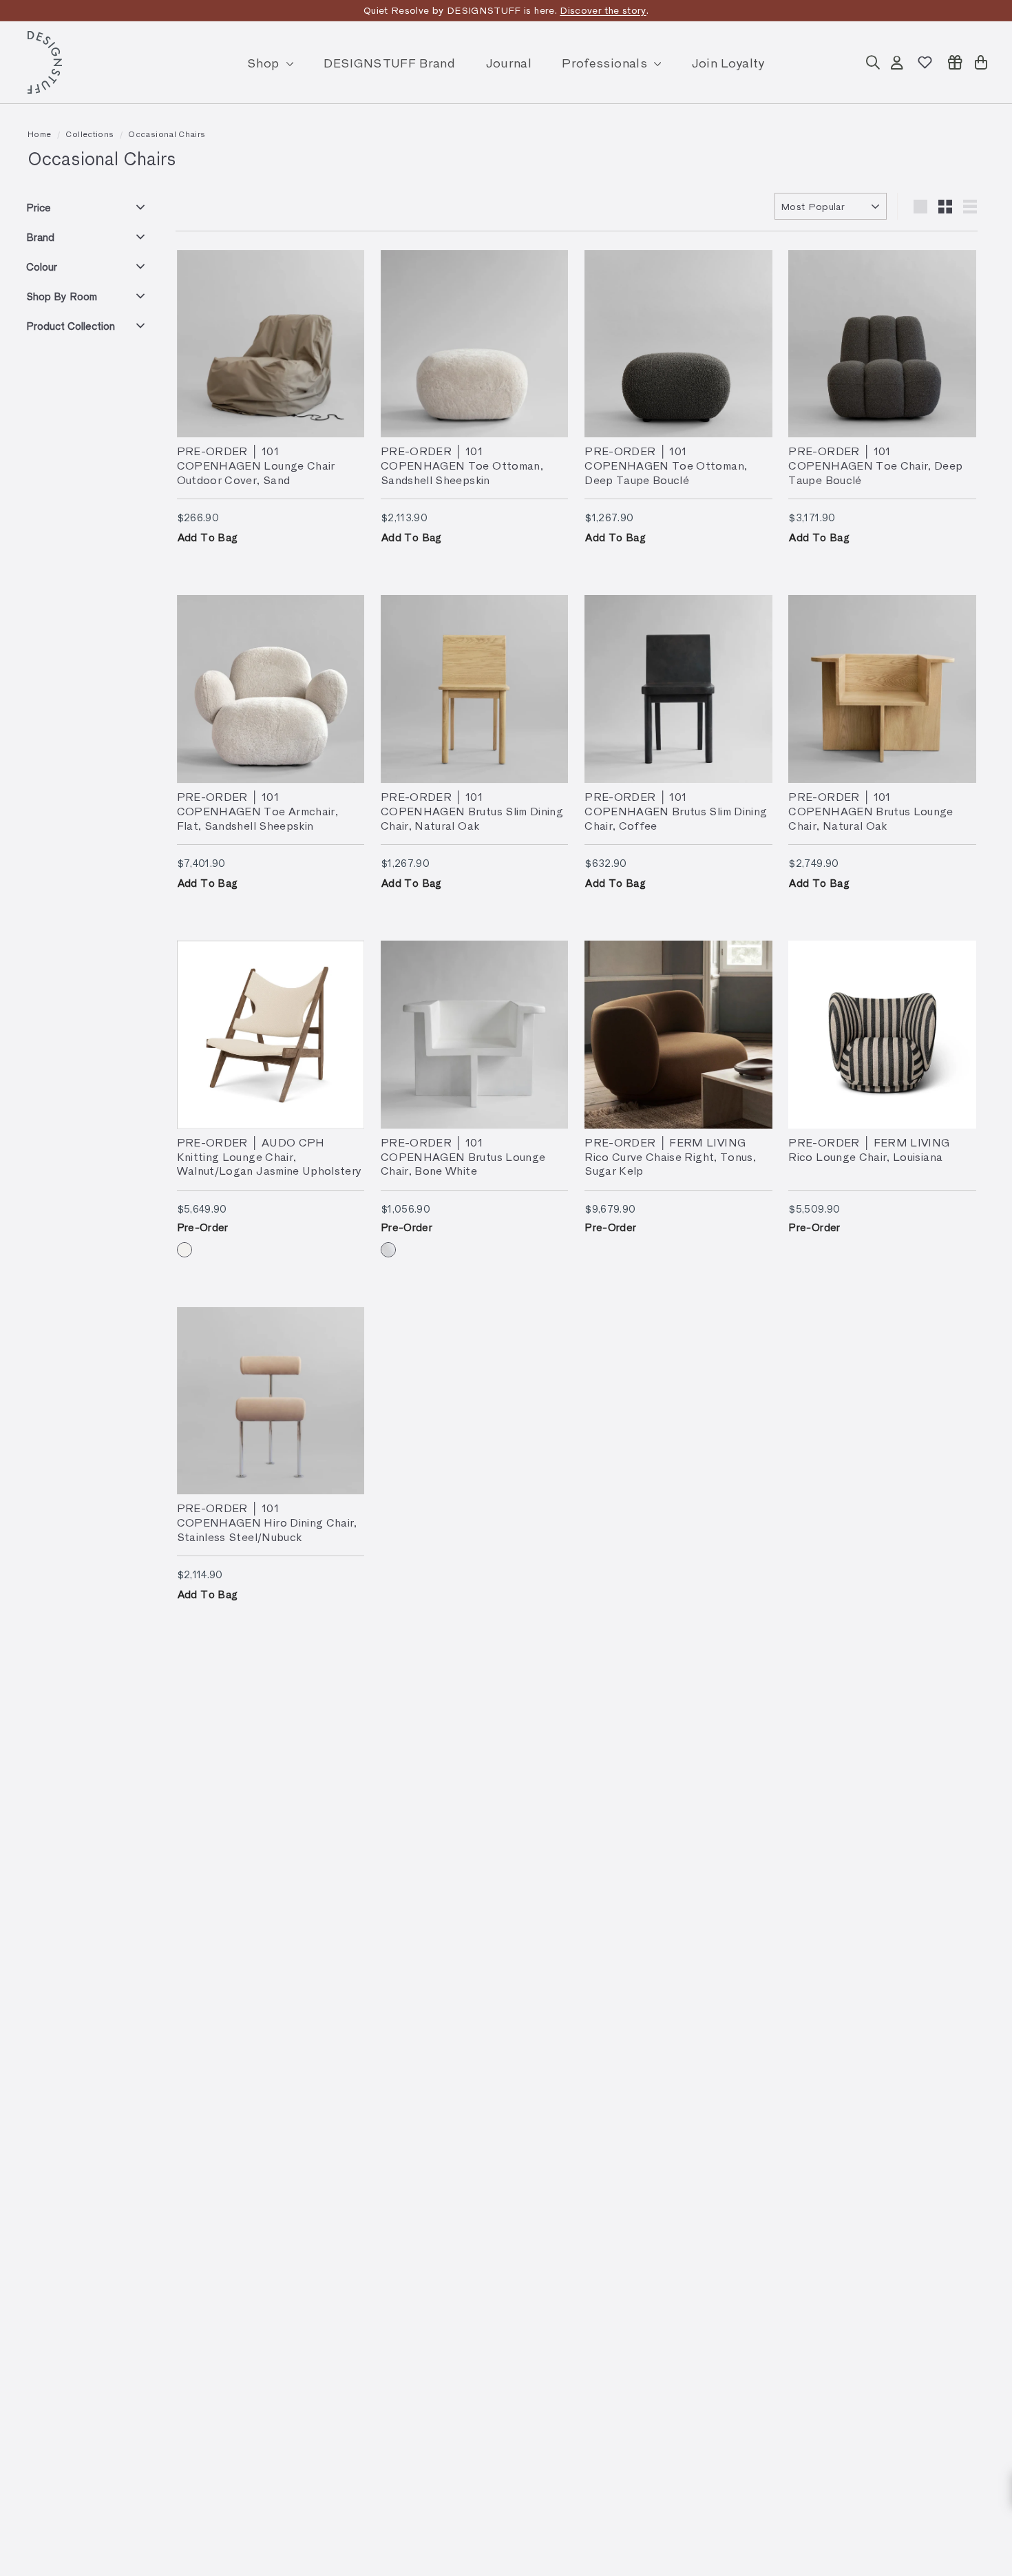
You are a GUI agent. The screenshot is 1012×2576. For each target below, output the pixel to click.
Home (39, 134)
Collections (89, 134)
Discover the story (603, 10)
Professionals (606, 62)
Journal (509, 62)
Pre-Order (203, 1227)
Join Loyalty (728, 62)
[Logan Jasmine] (185, 1250)
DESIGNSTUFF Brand (389, 62)
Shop (265, 62)
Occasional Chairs (167, 134)
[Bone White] (388, 1250)
